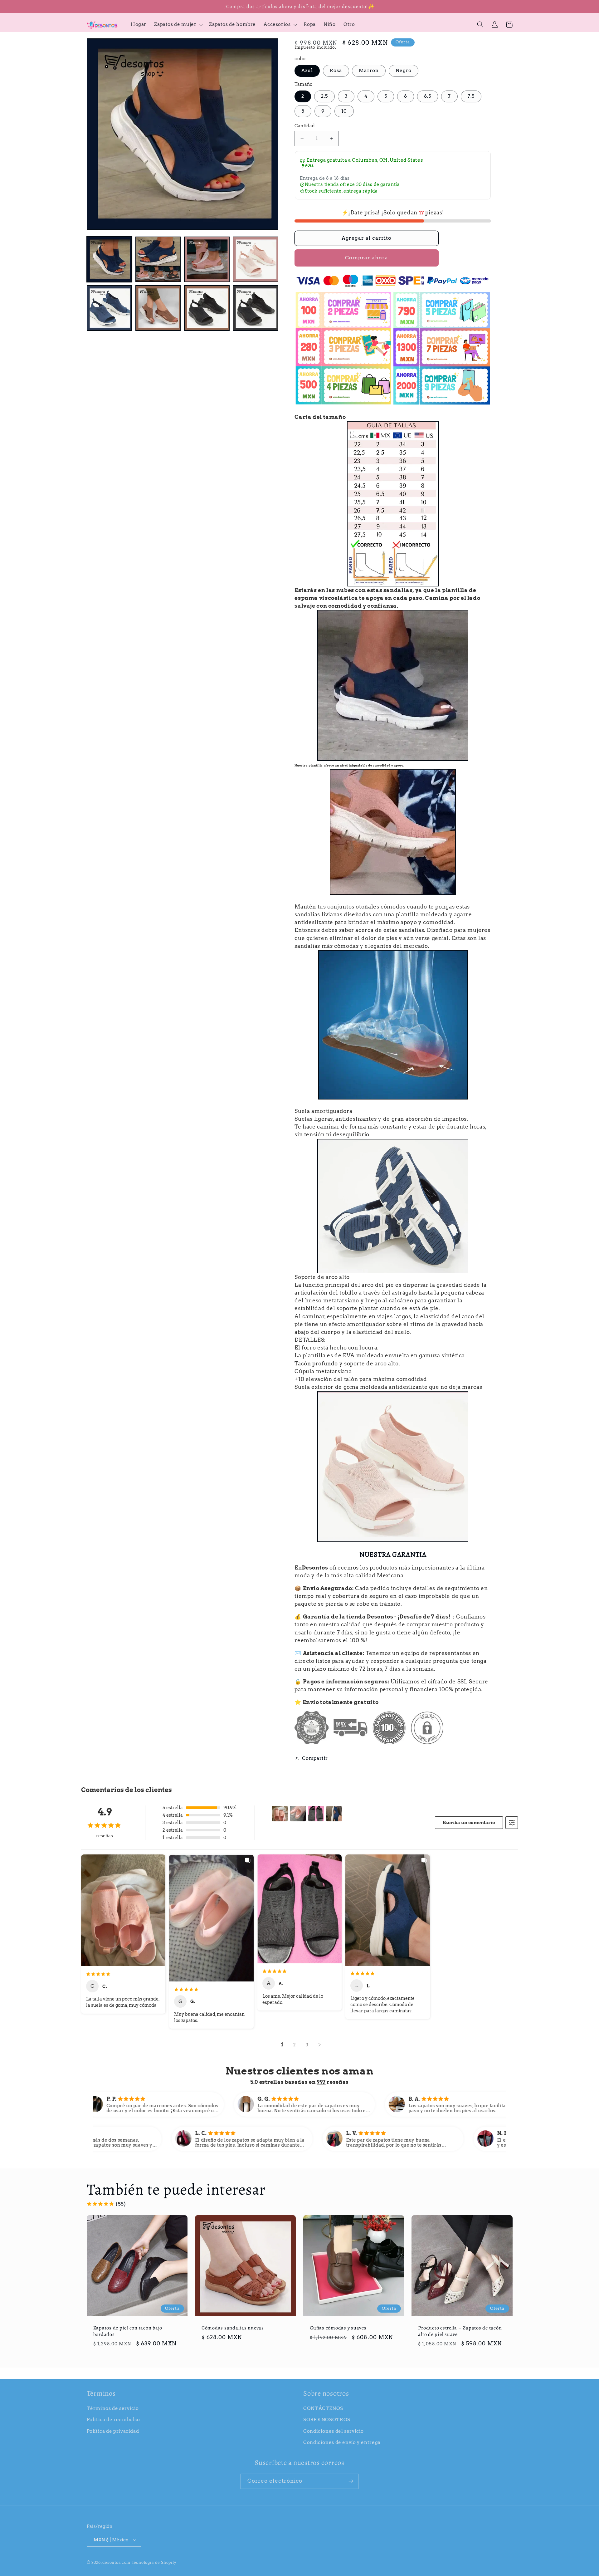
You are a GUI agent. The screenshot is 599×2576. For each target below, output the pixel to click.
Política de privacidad (113, 2431)
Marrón (369, 71)
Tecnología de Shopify (154, 2563)
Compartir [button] (315, 1758)
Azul (307, 71)
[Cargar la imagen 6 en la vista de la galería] (158, 308)
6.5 (428, 96)
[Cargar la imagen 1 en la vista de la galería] (110, 259)
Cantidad (305, 126)
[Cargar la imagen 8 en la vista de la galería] (256, 308)
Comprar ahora (367, 258)
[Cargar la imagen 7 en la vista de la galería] (207, 308)
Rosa (336, 71)
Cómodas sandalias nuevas (233, 2328)
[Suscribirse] (351, 2481)
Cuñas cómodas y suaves (338, 2328)
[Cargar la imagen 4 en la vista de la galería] (256, 259)
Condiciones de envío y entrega (342, 2442)
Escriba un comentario (469, 1823)
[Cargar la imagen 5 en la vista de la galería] (110, 308)
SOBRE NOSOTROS (327, 2420)
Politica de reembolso (113, 2420)
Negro (404, 71)
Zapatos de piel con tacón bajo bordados (128, 2331)
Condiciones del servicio (334, 2431)
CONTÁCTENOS (323, 2408)
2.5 (324, 96)
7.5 (471, 96)
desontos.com (116, 2563)
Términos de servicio (113, 2408)
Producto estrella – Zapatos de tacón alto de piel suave (460, 2331)
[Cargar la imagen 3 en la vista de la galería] (207, 259)
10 (344, 111)
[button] (178, 25)
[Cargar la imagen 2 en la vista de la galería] (158, 259)
